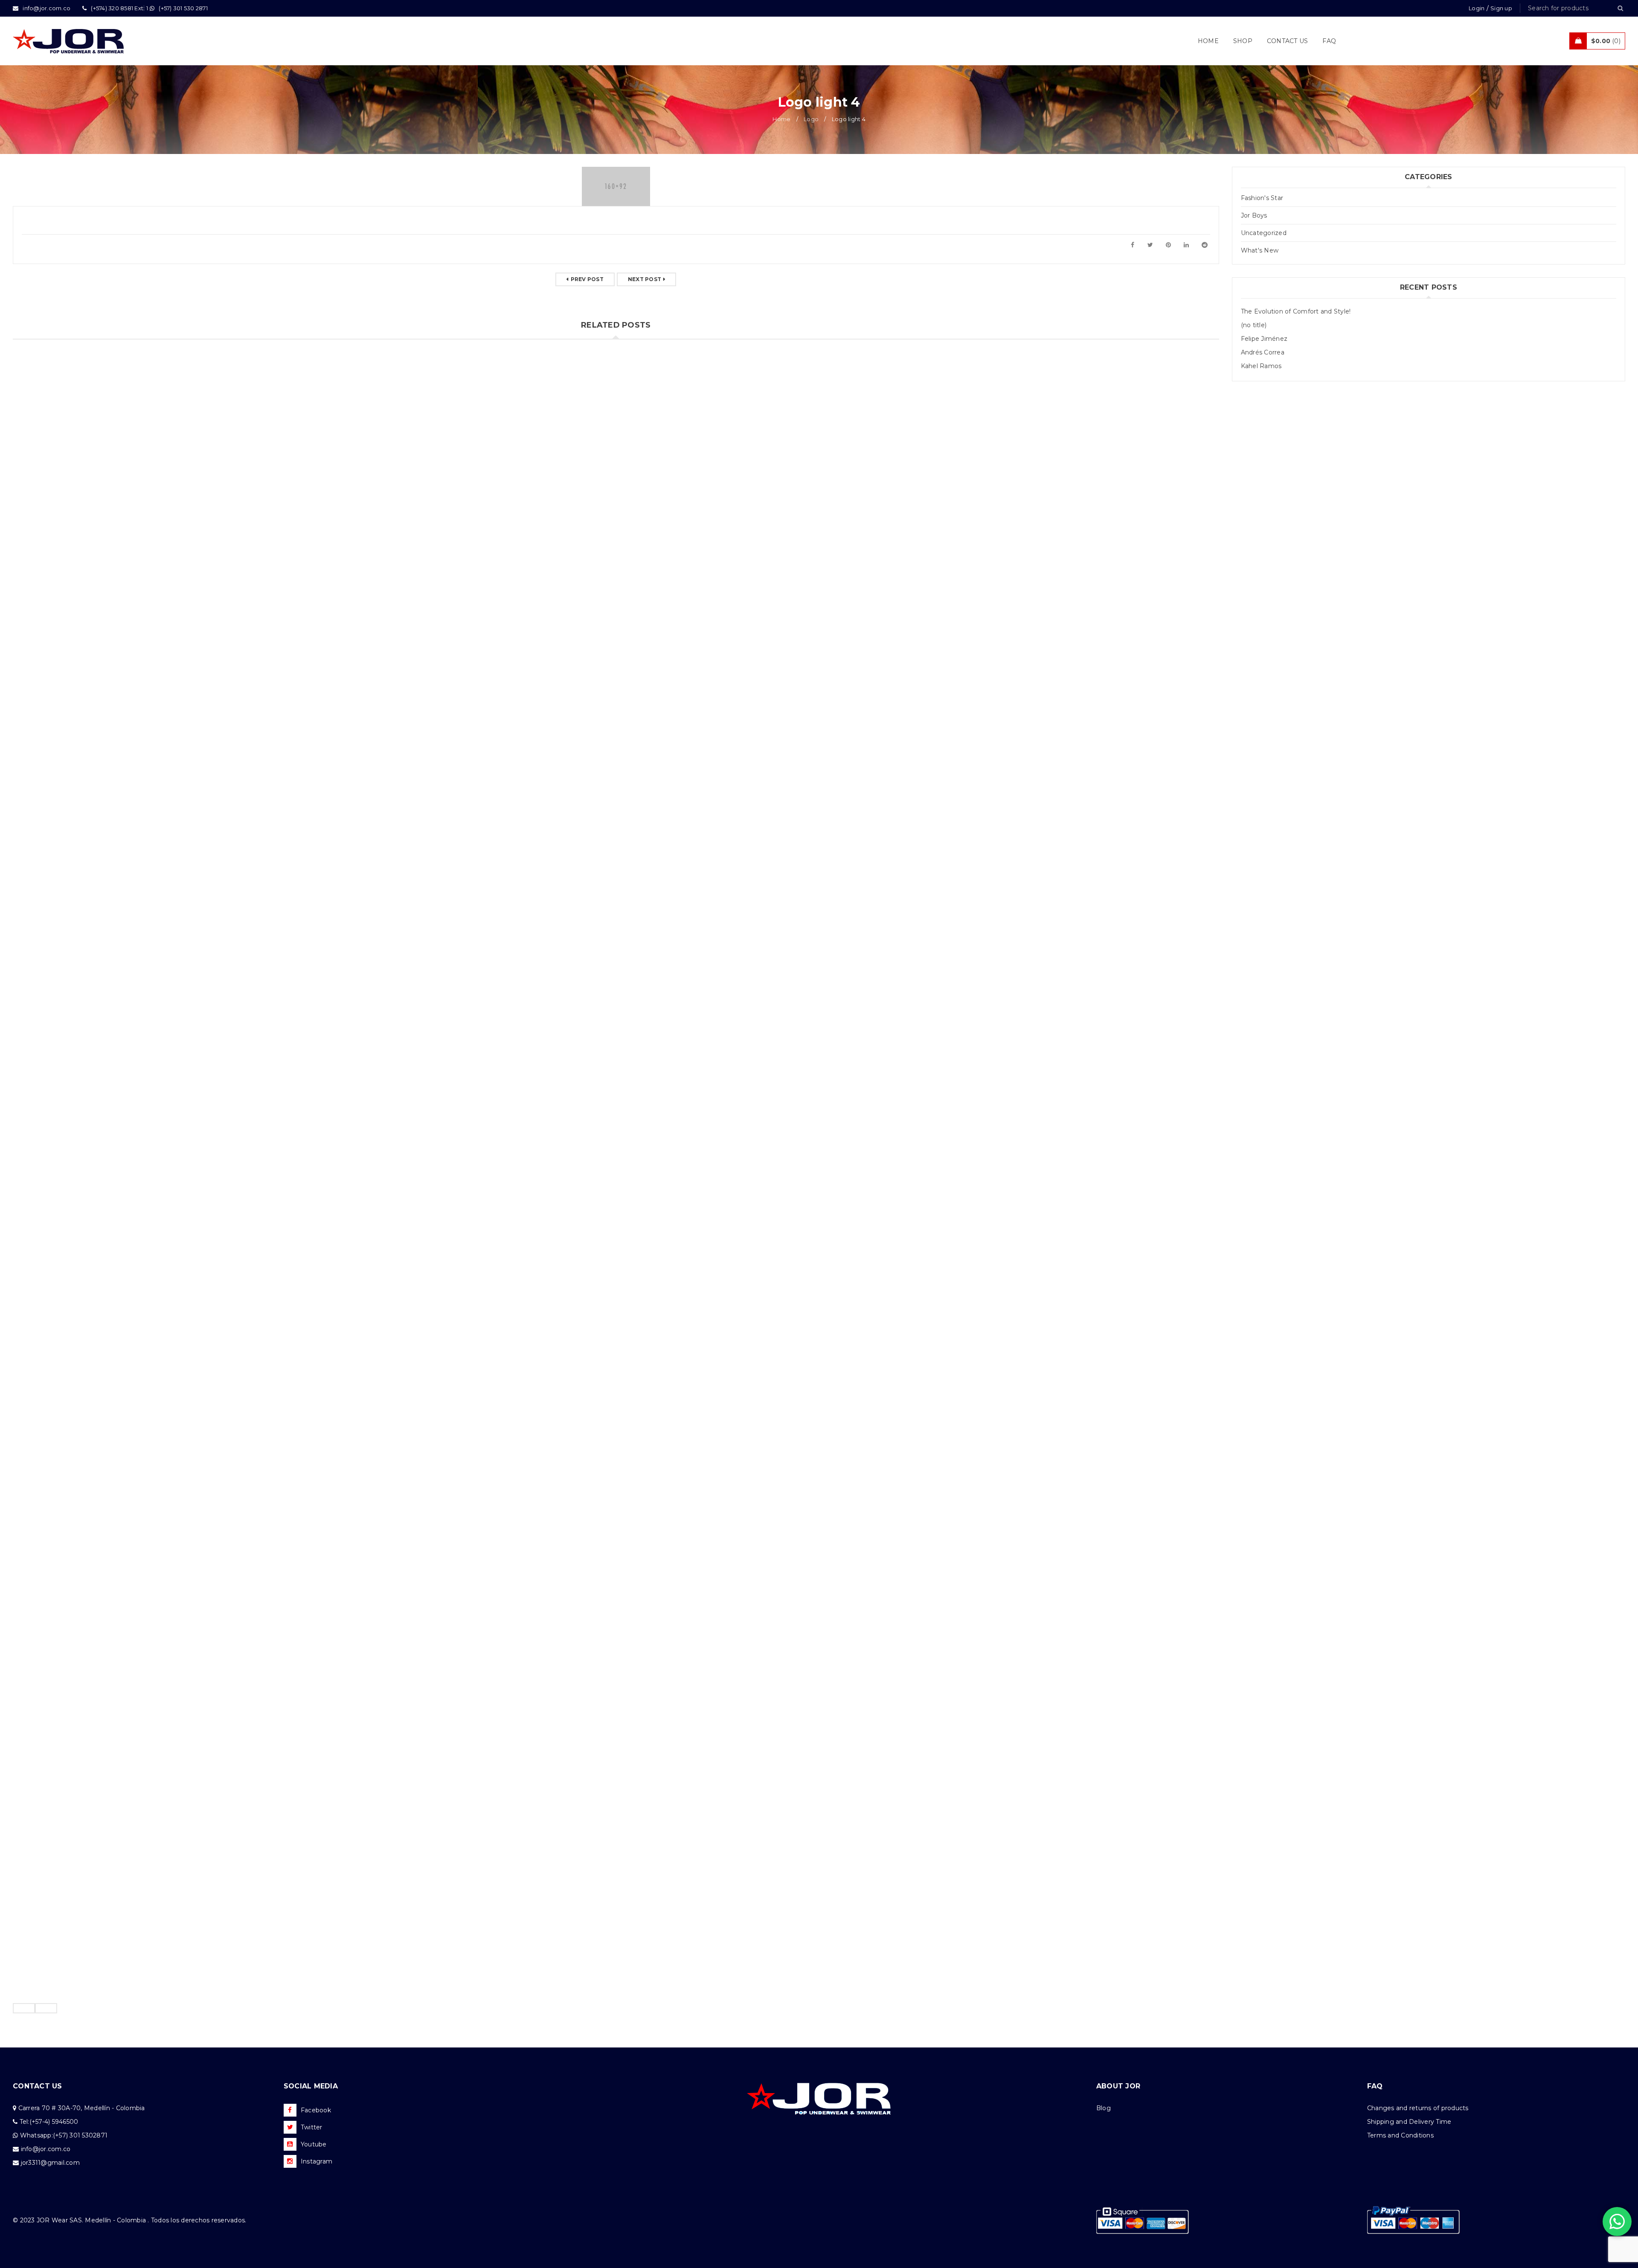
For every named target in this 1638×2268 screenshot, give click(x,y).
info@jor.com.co (46, 2149)
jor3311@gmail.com (50, 2163)
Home (781, 119)
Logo (811, 119)
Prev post (587, 279)
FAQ (1375, 2086)
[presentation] (24, 2008)
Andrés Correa (1263, 352)
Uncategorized (1264, 233)
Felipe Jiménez (1264, 339)
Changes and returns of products (1418, 2108)
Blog (1104, 2108)
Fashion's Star (1262, 198)
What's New (1260, 250)
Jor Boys (1254, 215)
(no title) (1254, 325)
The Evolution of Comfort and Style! (1296, 311)
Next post (645, 279)
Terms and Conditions (1400, 2135)
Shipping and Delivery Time (1409, 2122)
